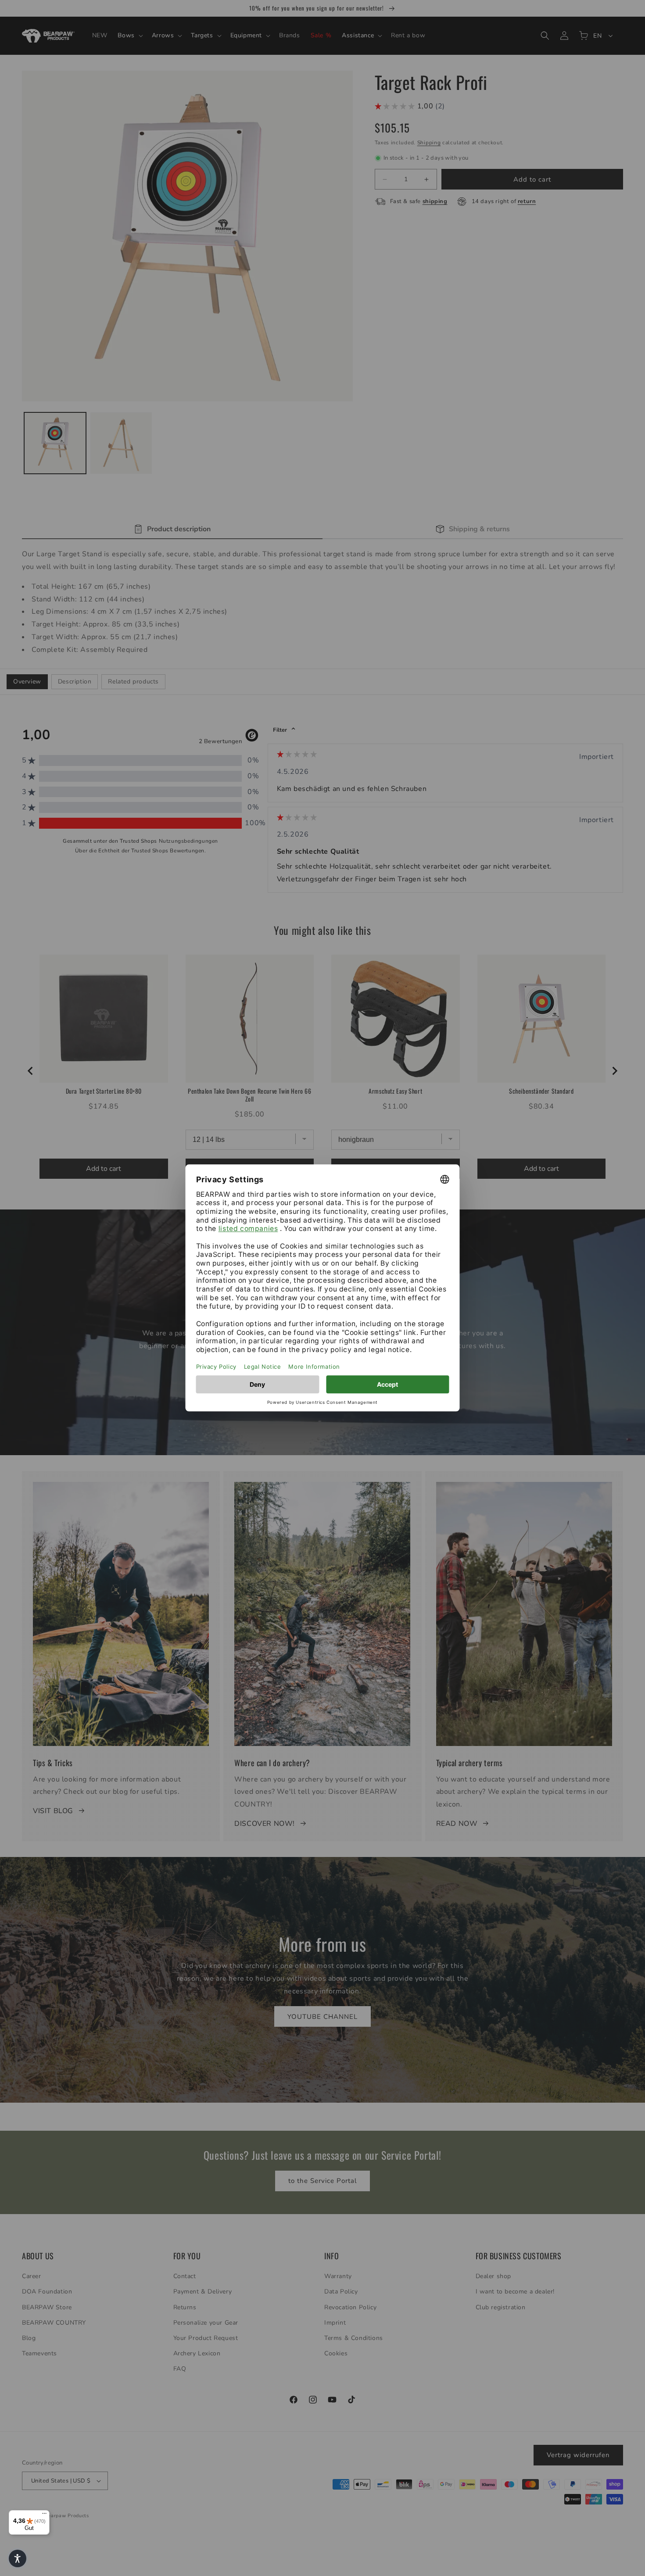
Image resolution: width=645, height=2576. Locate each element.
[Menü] (44, 2515)
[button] (18, 2558)
